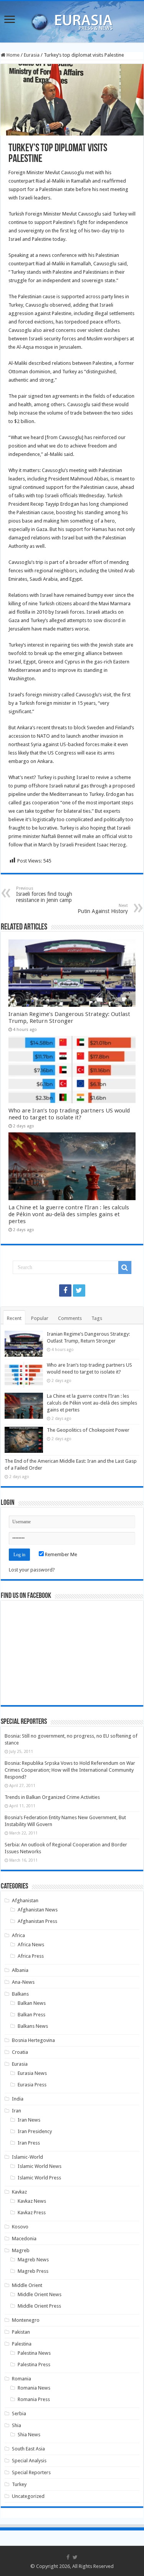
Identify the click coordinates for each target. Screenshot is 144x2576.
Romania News (34, 2388)
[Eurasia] (72, 20)
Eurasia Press (32, 2085)
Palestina (22, 2344)
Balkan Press (31, 2015)
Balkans (20, 1994)
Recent (14, 1318)
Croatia (20, 2052)
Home (12, 55)
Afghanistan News (38, 1910)
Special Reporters (31, 2472)
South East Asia (28, 2449)
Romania (22, 2379)
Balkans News (33, 2026)
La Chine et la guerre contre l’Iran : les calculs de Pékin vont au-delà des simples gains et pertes (69, 1214)
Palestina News (34, 2353)
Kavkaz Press (32, 2213)
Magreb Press (33, 2271)
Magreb (21, 2250)
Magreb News (33, 2260)
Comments (70, 1318)
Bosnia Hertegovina (33, 2040)
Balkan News (32, 2003)
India (18, 2099)
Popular (40, 1318)
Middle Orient (27, 2285)
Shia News (29, 2435)
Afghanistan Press (37, 1921)
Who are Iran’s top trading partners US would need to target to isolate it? (69, 1114)
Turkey (19, 2484)
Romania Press (34, 2399)
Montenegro (26, 2320)
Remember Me (60, 1554)
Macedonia (24, 2239)
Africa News (31, 1945)
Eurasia (32, 55)
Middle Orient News (40, 2294)
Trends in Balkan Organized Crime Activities (52, 1797)
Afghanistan (25, 1901)
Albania (20, 1970)
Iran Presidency (35, 2131)
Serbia (19, 2413)
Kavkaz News (32, 2201)
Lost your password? (32, 1570)
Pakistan (21, 2332)
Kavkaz (19, 2192)
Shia (17, 2425)
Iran (17, 2111)
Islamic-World (27, 2157)
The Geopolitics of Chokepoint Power (88, 1430)
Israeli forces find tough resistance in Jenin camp (44, 894)
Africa (18, 1935)
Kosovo (20, 2227)
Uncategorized (28, 2496)
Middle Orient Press (39, 2306)
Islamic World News (40, 2166)
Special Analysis (29, 2461)
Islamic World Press (39, 2178)
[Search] (125, 1268)
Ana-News (23, 1982)
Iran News (29, 2120)
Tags (97, 1318)
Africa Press (31, 1956)
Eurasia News (32, 2073)
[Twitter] (79, 1290)
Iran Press (29, 2143)
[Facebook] (65, 1290)
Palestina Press (34, 2364)
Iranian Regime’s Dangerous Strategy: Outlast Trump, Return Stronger (69, 1018)
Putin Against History (103, 909)
